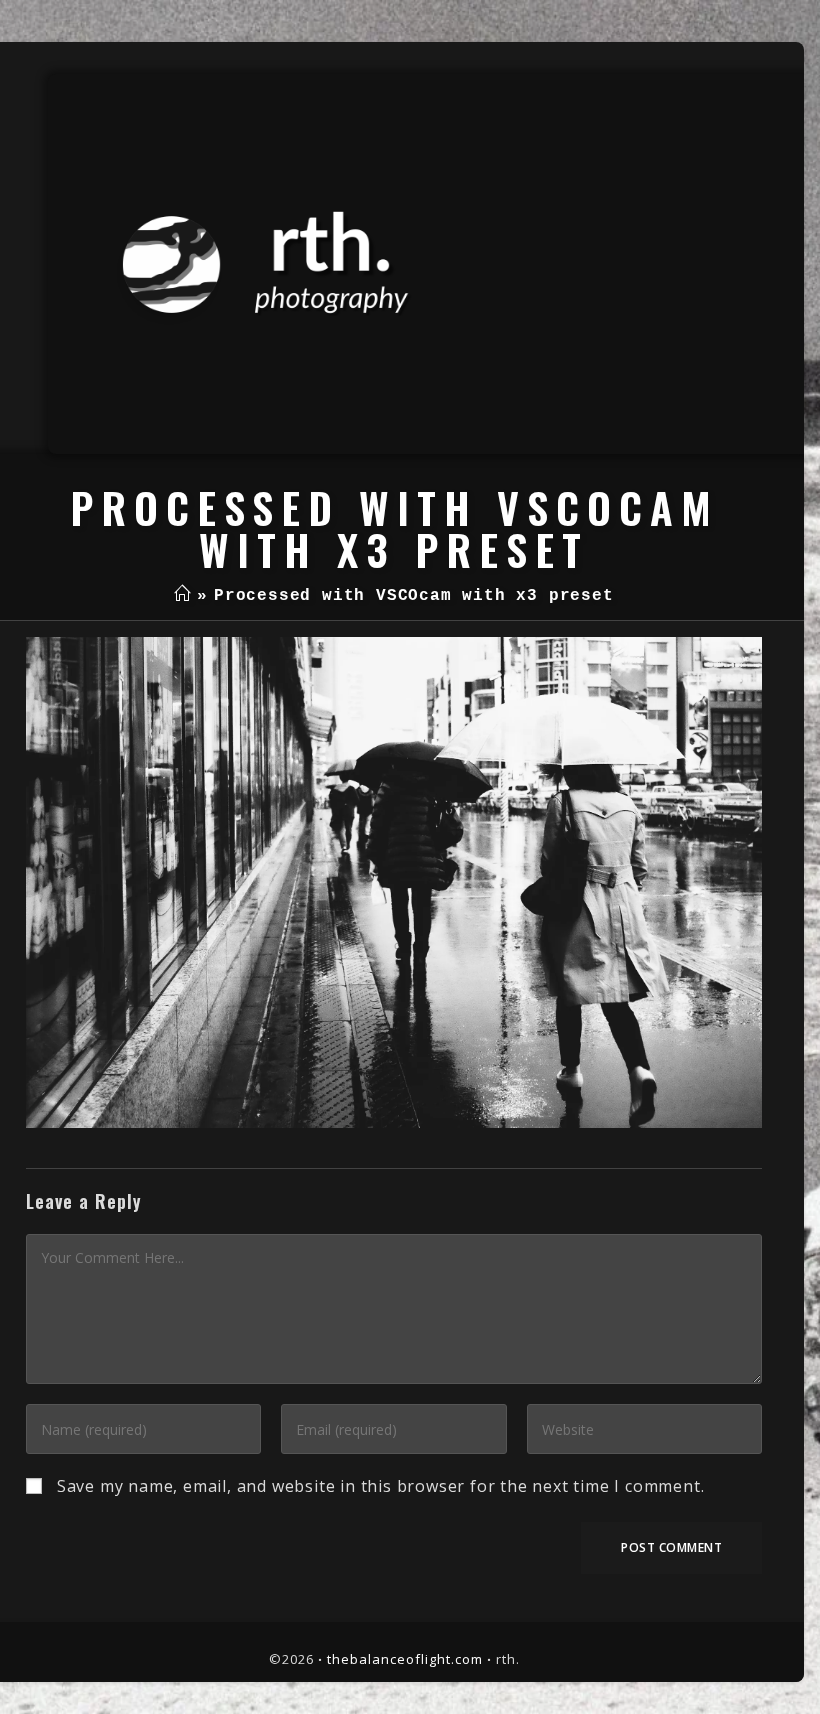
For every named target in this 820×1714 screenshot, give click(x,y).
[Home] (182, 596)
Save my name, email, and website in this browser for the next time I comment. (381, 1486)
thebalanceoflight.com (405, 1659)
